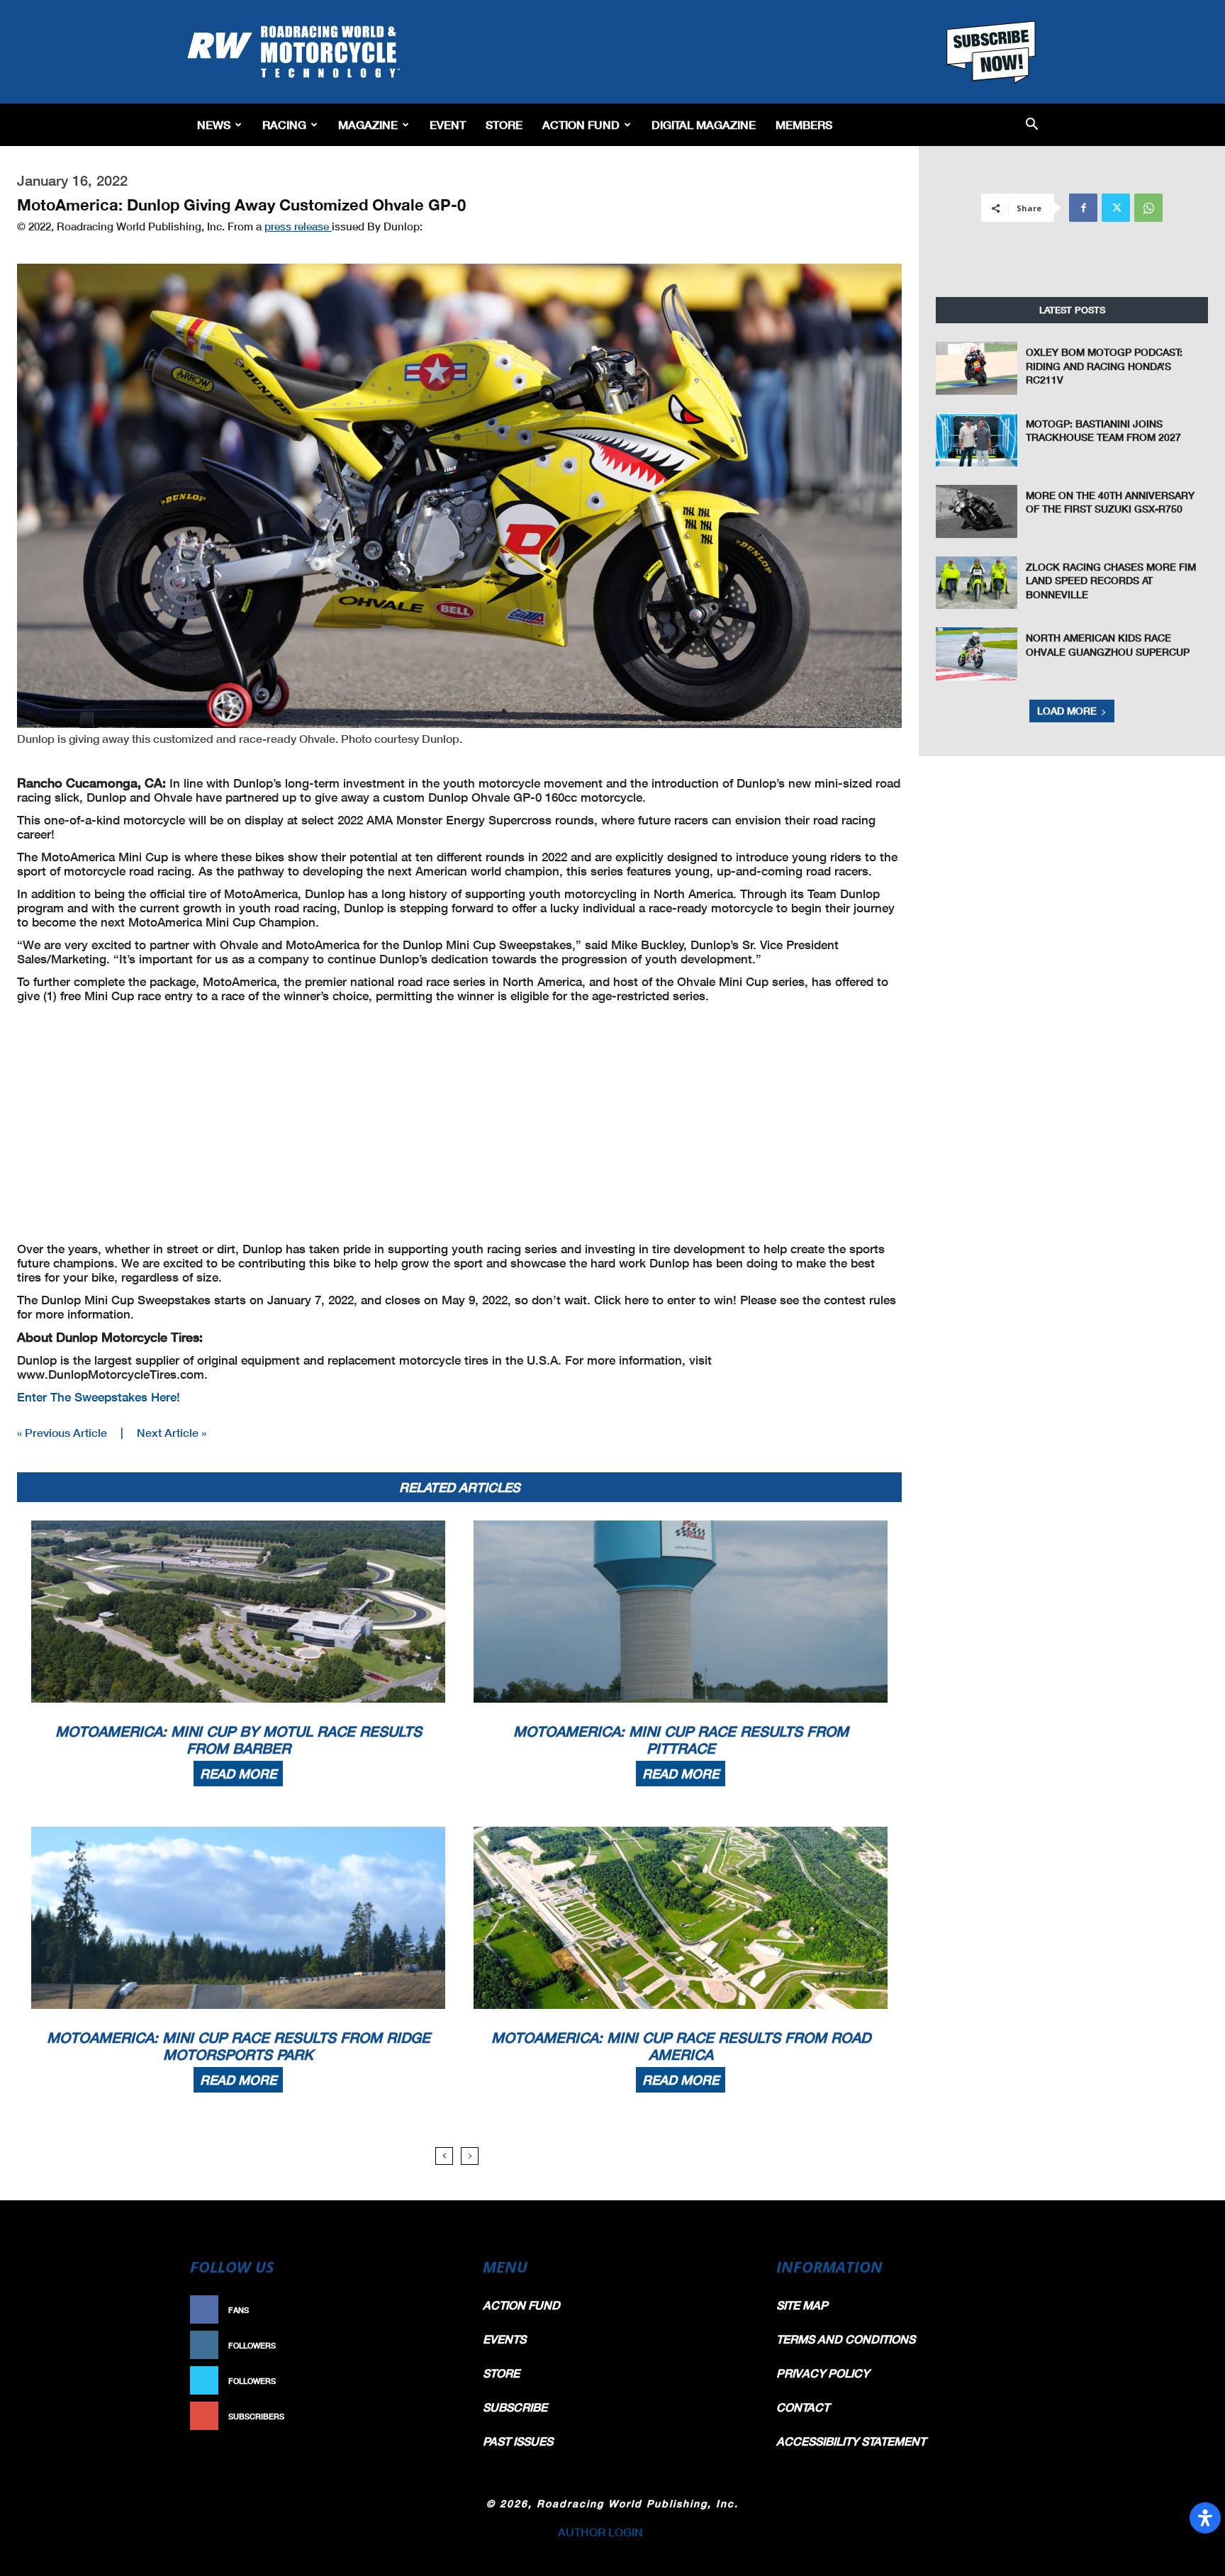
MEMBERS (804, 124)
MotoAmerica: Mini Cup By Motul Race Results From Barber (239, 1740)
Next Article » (172, 1432)
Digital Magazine (704, 124)
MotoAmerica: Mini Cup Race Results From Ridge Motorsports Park (239, 2046)
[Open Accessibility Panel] (1205, 2518)
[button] (1032, 125)
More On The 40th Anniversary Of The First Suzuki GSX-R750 (1110, 502)
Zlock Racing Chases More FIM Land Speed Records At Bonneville (1111, 581)
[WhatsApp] (1148, 208)
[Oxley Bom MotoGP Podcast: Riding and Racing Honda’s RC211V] (977, 368)
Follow (433, 2345)
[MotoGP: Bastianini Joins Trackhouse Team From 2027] (977, 440)
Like (440, 2310)
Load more (1067, 711)
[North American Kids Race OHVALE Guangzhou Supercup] (977, 654)
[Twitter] (1116, 208)
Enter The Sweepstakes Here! (99, 1397)
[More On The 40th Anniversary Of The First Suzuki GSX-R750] (977, 511)
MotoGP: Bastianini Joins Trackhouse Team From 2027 (1103, 431)
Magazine (368, 124)
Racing (284, 124)
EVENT (448, 124)
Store (504, 124)
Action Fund (581, 124)
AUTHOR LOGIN (600, 2532)
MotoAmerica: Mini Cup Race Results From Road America (681, 2046)
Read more (238, 1774)
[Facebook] (1083, 208)
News (214, 124)
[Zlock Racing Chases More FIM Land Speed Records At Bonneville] (977, 583)
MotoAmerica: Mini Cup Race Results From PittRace (681, 1740)
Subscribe (426, 2416)
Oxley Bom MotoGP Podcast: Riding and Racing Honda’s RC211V (1104, 366)
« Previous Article (62, 1432)
